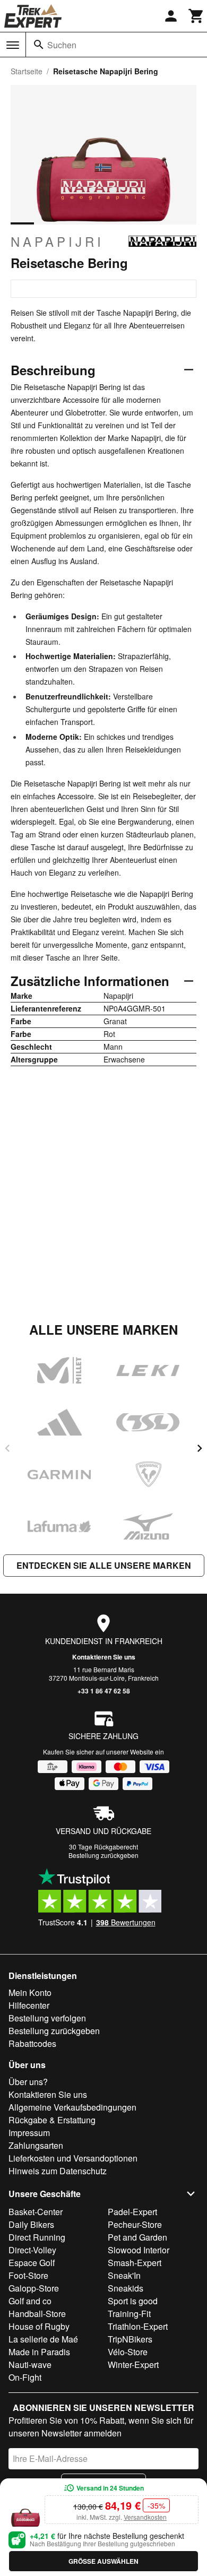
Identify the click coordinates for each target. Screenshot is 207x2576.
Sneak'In (124, 2275)
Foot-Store (28, 2275)
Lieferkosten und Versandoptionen (73, 2158)
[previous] (7, 1448)
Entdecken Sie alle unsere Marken (104, 1565)
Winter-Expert (133, 2365)
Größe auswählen (103, 2561)
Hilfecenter (29, 2005)
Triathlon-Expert (138, 2326)
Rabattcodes (32, 2043)
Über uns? (28, 2082)
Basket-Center (36, 2212)
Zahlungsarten (36, 2145)
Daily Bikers (31, 2224)
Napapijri (57, 241)
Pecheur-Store (135, 2224)
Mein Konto (30, 1992)
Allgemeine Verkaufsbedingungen (72, 2107)
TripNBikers (130, 2339)
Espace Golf (32, 2263)
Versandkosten (145, 2517)
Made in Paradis (39, 2352)
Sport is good (133, 2301)
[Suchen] (39, 45)
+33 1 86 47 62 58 (104, 1691)
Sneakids (126, 2288)
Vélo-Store (128, 2352)
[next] (200, 1448)
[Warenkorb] (196, 16)
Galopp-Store (34, 2288)
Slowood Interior (139, 2250)
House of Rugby (39, 2326)
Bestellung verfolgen (47, 2018)
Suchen (62, 45)
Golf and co (30, 2301)
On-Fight (25, 2377)
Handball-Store (37, 2314)
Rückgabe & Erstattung (52, 2120)
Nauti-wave (30, 2365)
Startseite (27, 71)
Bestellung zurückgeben (103, 1855)
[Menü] (13, 45)
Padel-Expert (132, 2212)
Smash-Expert (135, 2263)
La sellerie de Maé (43, 2339)
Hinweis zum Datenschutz (58, 2171)
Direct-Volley (32, 2250)
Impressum (29, 2133)
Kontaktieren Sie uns (104, 1657)
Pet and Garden (137, 2237)
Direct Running (37, 2237)
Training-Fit (129, 2314)
